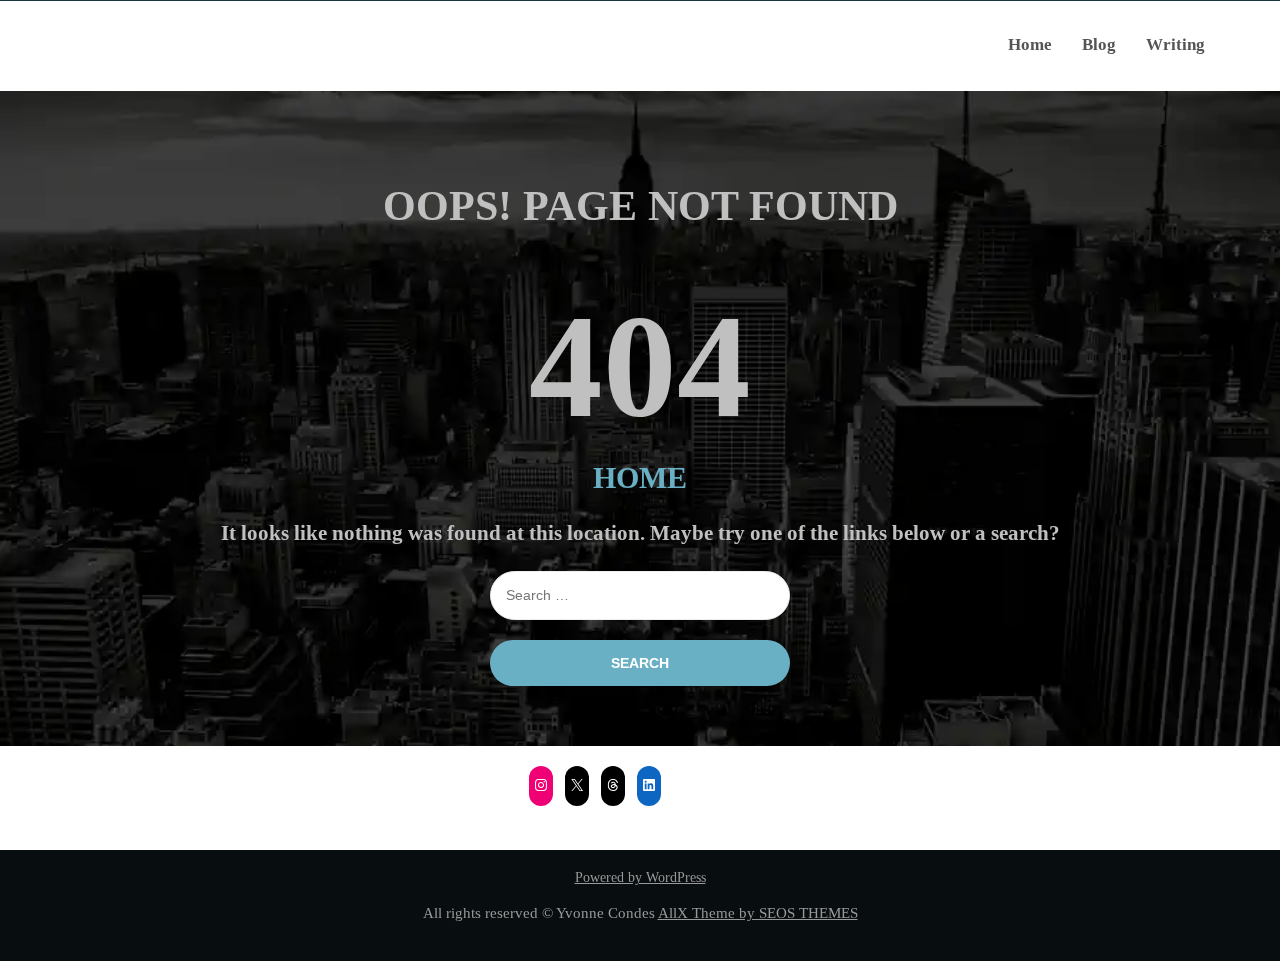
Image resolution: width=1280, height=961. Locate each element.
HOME (640, 477)
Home (1030, 44)
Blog (1099, 44)
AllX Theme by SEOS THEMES (758, 912)
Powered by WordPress (640, 877)
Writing (1175, 44)
